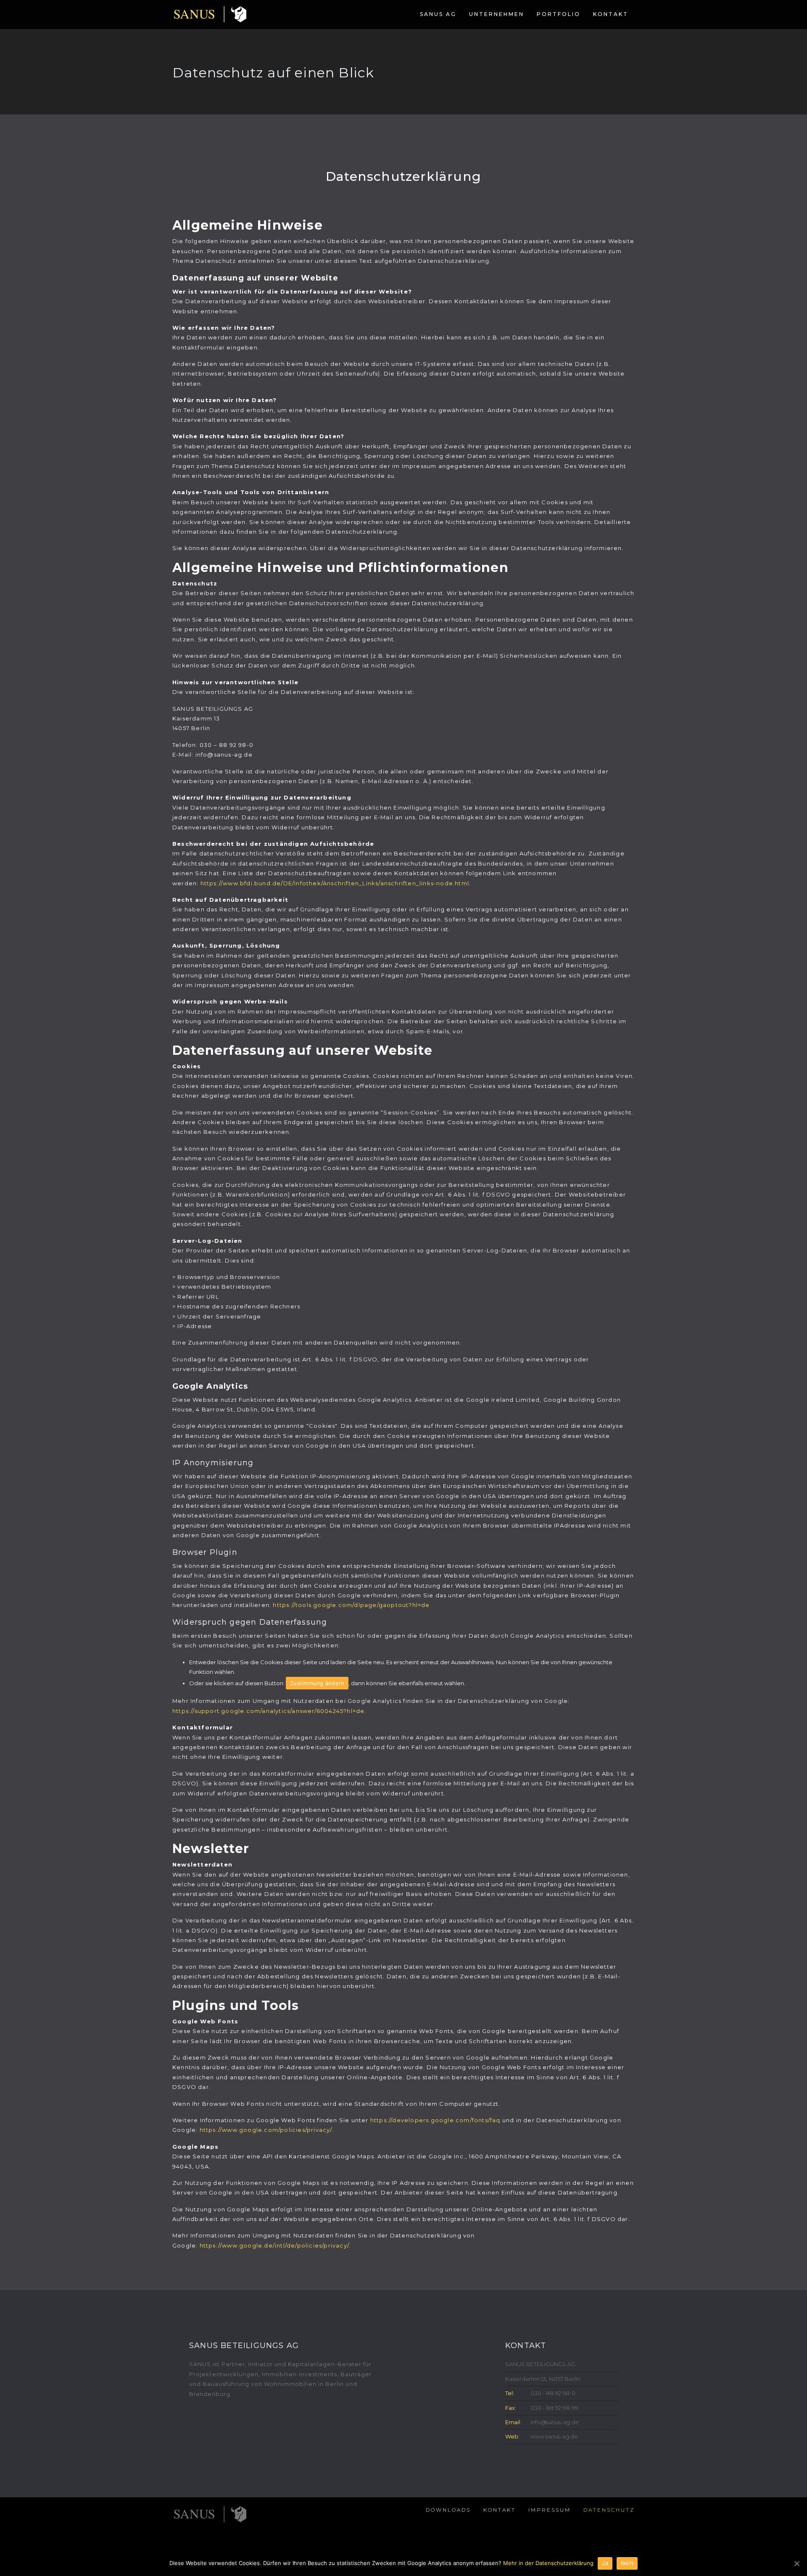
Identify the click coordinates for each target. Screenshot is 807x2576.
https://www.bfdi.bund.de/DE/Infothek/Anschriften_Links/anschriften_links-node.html (335, 883)
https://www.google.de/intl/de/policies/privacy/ (274, 2245)
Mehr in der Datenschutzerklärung (548, 2563)
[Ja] (796, 2563)
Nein (627, 2563)
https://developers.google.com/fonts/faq (435, 2120)
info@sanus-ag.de (555, 2422)
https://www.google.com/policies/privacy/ (266, 2130)
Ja (605, 2563)
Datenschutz (609, 2510)
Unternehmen (497, 14)
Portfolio (559, 14)
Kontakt (611, 14)
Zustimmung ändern (317, 1683)
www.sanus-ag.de (554, 2436)
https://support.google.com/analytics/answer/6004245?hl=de (268, 1711)
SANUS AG (438, 14)
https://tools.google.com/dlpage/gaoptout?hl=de (351, 1605)
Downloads (448, 2510)
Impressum (550, 2510)
